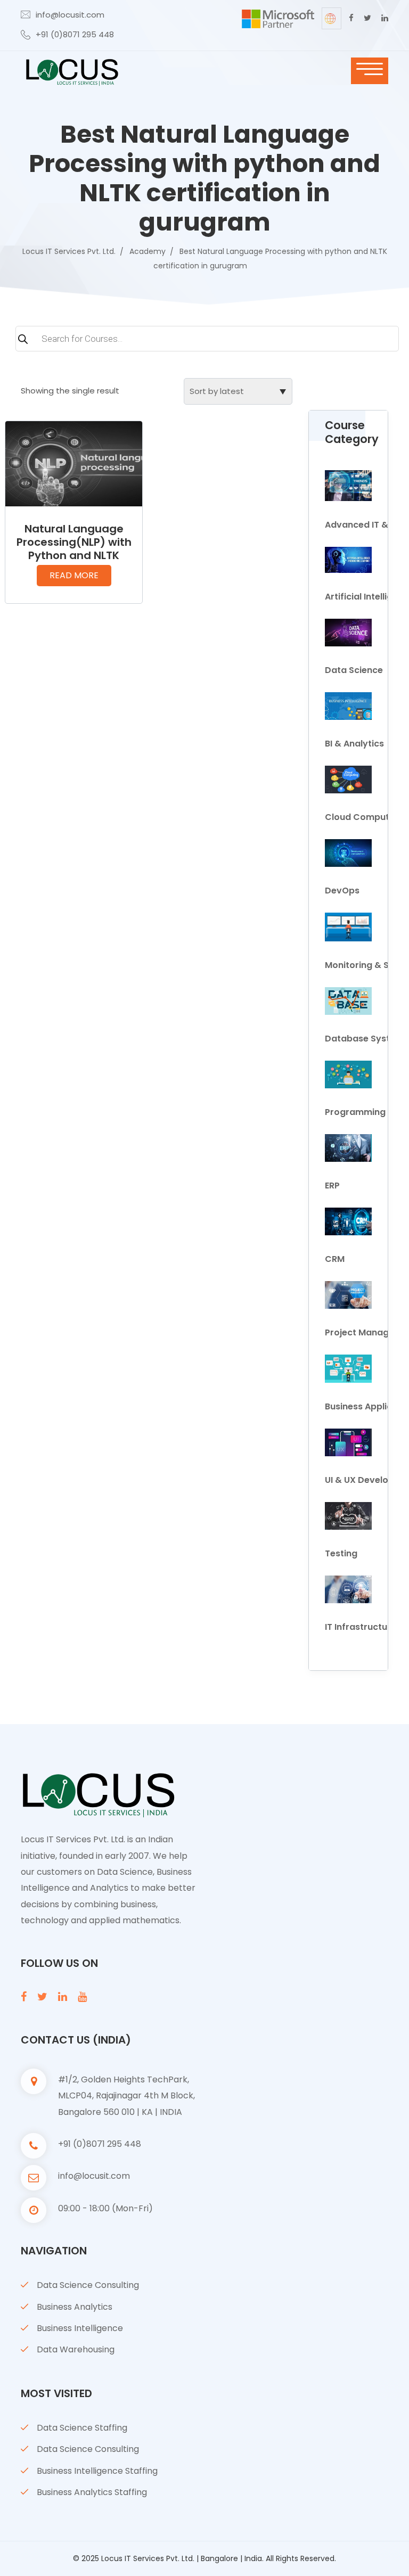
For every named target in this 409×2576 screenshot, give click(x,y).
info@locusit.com (70, 15)
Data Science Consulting (88, 2285)
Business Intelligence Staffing (97, 2471)
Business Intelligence (80, 2328)
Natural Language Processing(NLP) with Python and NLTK (74, 542)
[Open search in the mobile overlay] (204, 344)
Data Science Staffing (82, 2428)
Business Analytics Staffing (92, 2492)
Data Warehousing (76, 2349)
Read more (74, 575)
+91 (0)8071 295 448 (75, 34)
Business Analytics (75, 2307)
